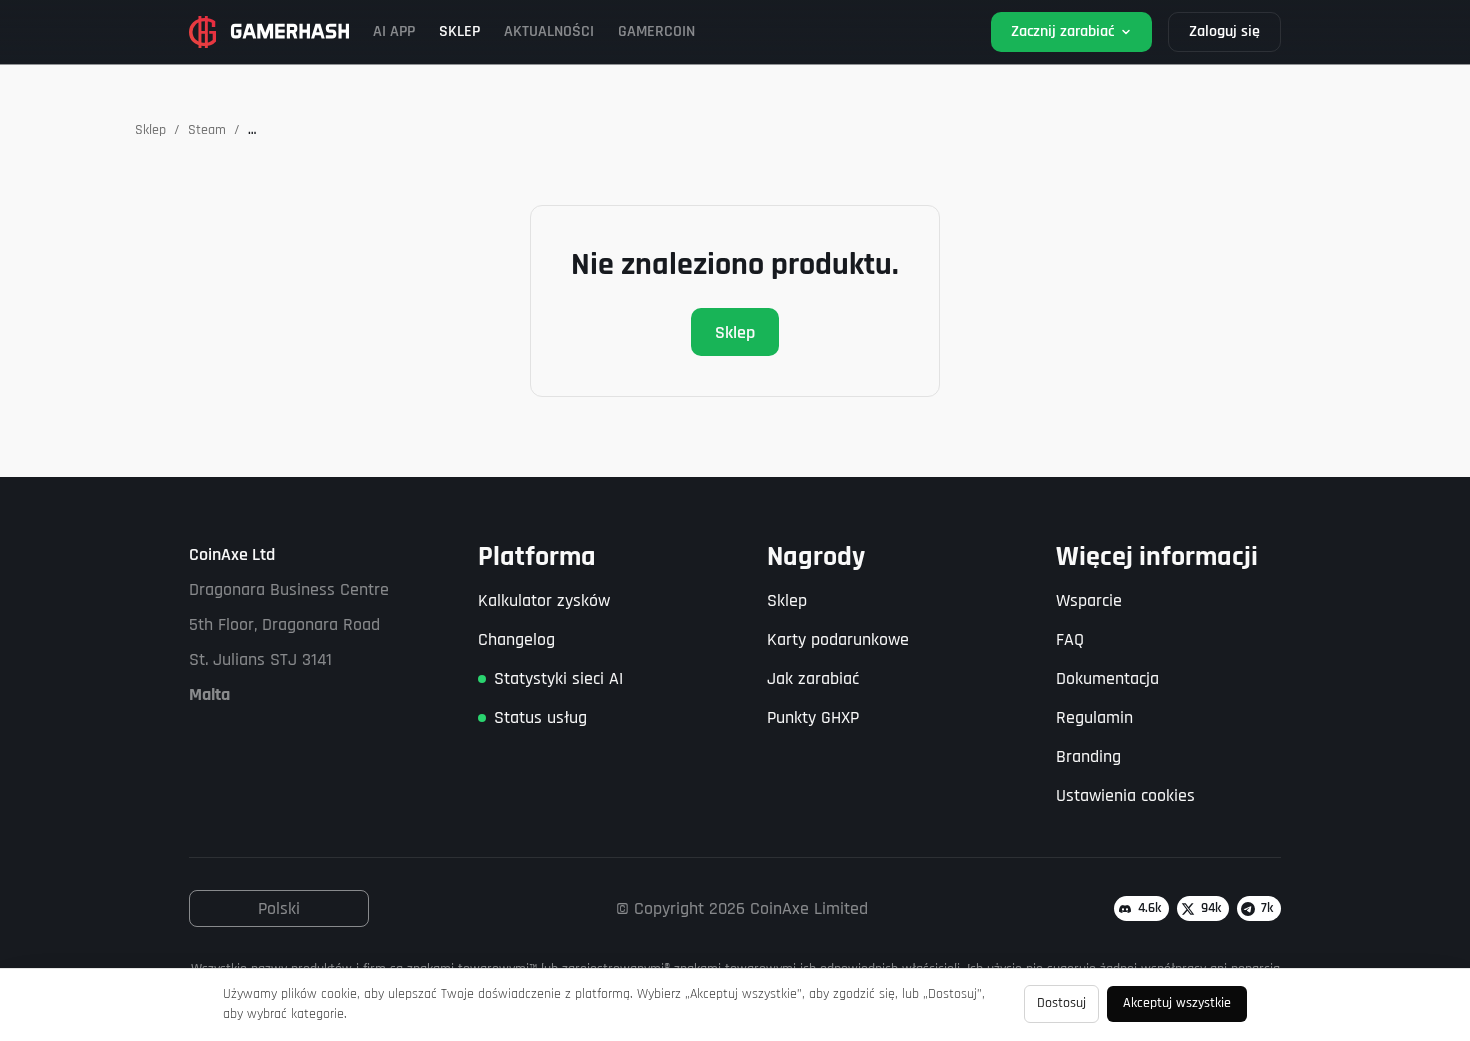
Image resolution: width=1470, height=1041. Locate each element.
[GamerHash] (269, 32)
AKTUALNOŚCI (549, 31)
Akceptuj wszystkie (1177, 1003)
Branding (1088, 756)
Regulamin (1094, 717)
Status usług (540, 717)
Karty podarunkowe (838, 639)
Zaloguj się (1224, 31)
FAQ (1070, 639)
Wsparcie (1089, 600)
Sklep (150, 130)
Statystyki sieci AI (558, 678)
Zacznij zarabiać (1062, 31)
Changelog (516, 639)
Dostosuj (1061, 1003)
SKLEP (459, 31)
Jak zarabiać (813, 678)
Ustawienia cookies (1125, 795)
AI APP (394, 31)
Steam (207, 130)
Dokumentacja (1107, 678)
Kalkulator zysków (544, 600)
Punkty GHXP (813, 717)
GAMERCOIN (656, 31)
